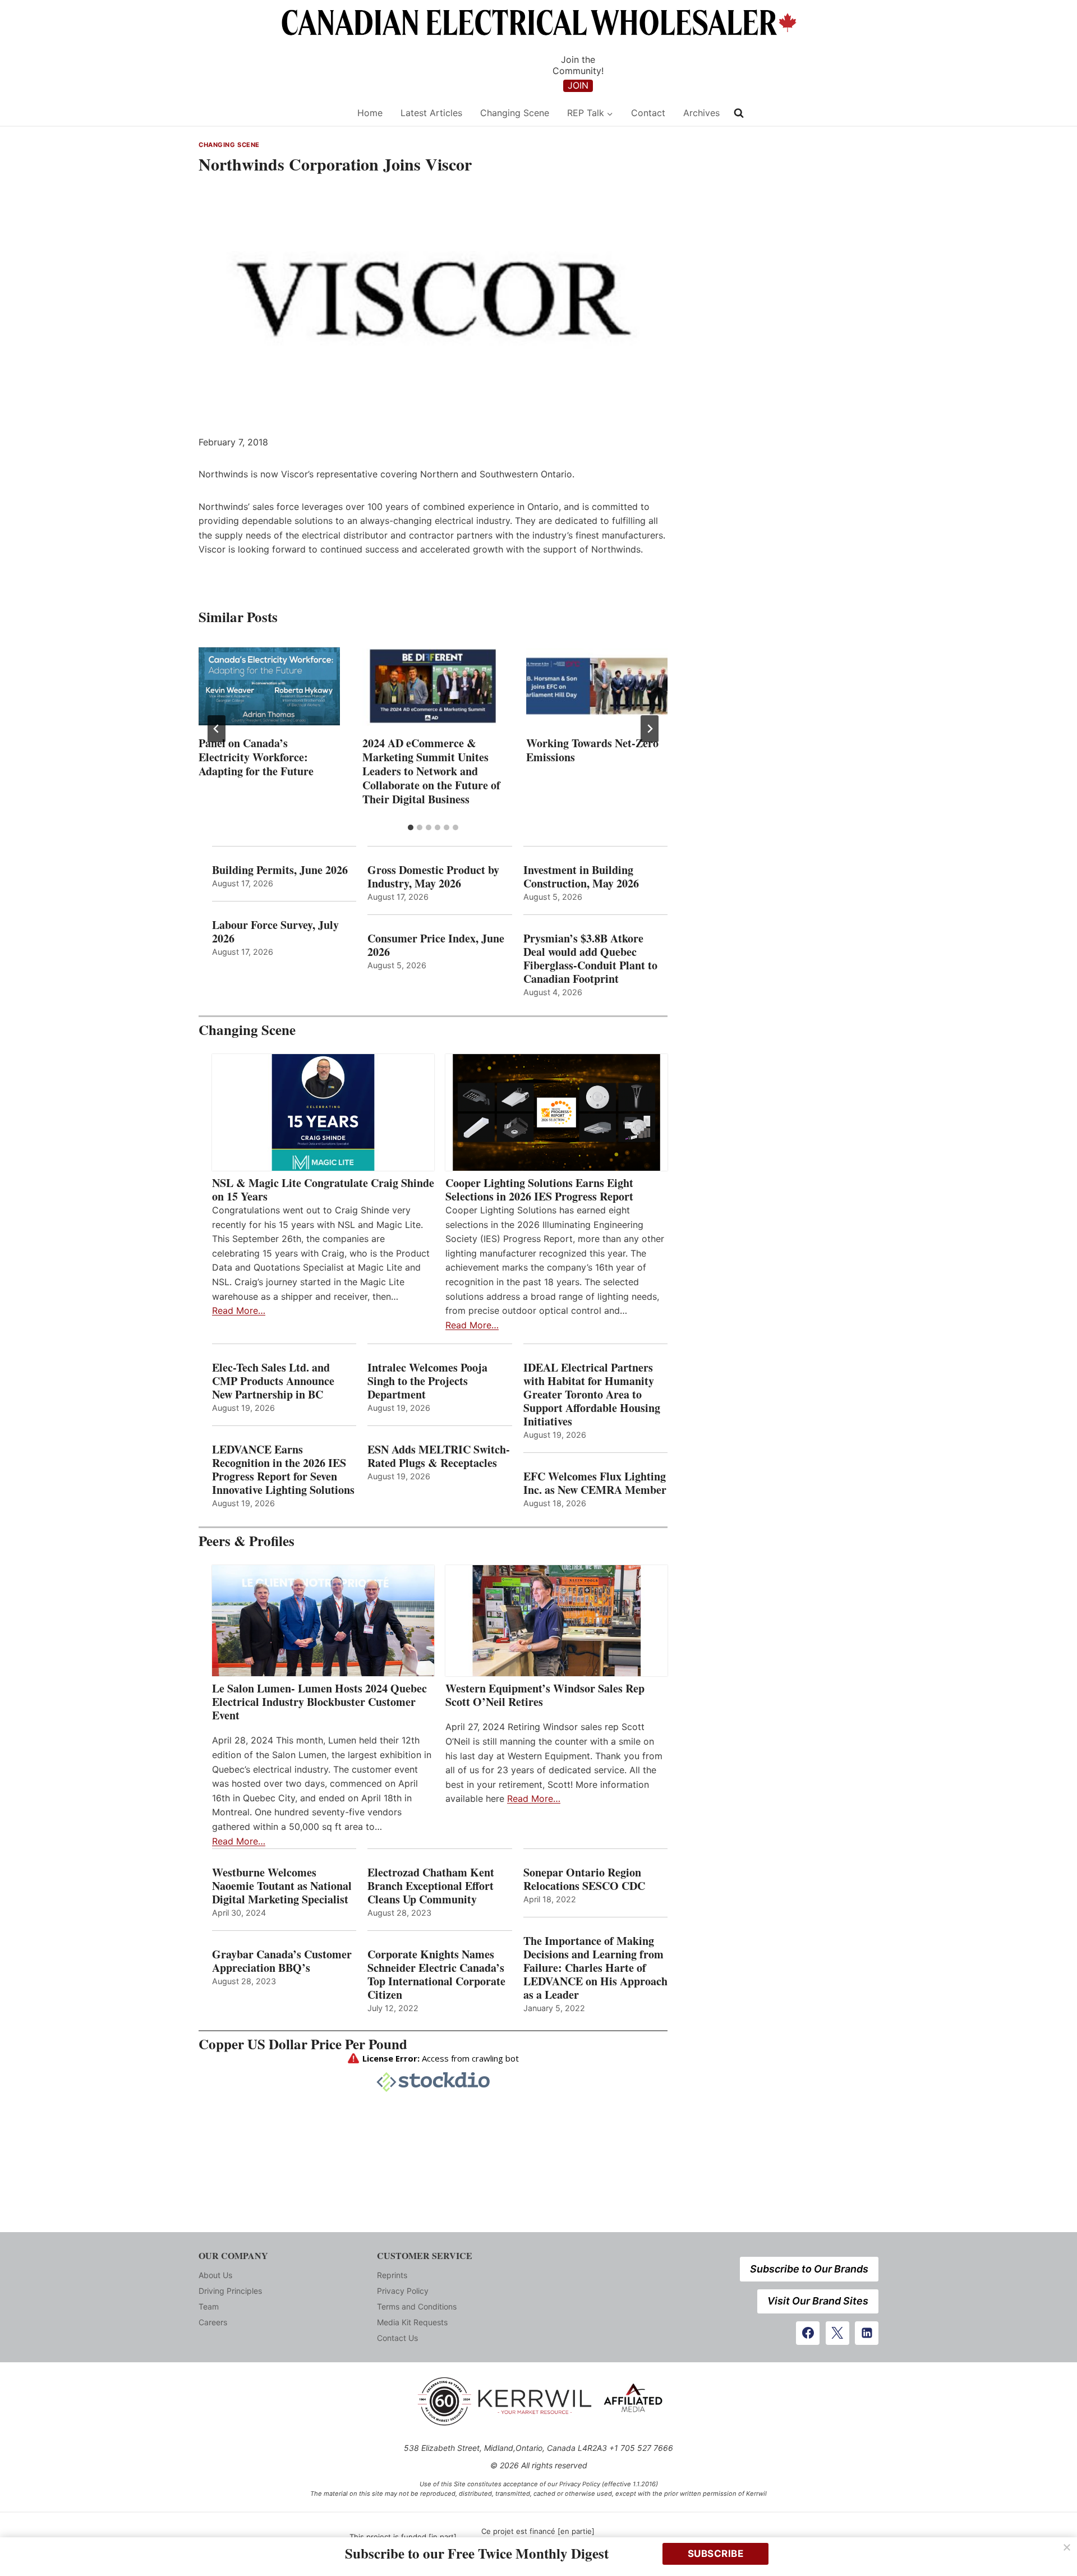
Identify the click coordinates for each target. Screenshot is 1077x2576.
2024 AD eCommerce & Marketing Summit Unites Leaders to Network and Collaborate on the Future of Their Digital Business (431, 771)
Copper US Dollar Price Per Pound (303, 2044)
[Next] (650, 729)
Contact (648, 113)
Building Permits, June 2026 (280, 870)
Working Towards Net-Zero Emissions (592, 750)
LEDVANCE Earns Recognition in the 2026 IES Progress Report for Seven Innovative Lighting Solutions (283, 1470)
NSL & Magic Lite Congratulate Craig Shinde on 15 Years (323, 1190)
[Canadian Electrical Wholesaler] (271, 113)
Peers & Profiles (247, 1541)
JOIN (578, 85)
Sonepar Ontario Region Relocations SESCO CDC (584, 1879)
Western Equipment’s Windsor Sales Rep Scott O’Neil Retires (545, 1695)
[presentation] (269, 686)
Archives (701, 113)
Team (209, 2306)
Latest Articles (431, 113)
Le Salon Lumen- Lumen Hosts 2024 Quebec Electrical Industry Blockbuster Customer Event (319, 1702)
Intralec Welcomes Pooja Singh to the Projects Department (427, 1381)
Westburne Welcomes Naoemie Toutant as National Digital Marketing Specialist (282, 1886)
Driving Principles (230, 2291)
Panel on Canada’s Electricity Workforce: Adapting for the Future (256, 757)
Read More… (239, 1310)
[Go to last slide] (217, 729)
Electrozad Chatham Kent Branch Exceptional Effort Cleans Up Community (431, 1886)
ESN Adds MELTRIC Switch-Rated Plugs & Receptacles (439, 1456)
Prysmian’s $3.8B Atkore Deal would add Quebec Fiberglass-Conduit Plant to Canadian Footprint (590, 959)
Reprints (392, 2275)
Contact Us (397, 2338)
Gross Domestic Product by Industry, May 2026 (433, 877)
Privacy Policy (403, 2291)
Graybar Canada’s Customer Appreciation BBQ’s (282, 1961)
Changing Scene (515, 113)
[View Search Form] (739, 113)
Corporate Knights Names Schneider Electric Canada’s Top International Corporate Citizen (436, 1975)
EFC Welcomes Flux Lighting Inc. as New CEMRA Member (595, 1483)
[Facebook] (808, 2333)
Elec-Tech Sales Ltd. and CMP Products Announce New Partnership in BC (273, 1381)
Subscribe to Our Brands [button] (809, 2269)
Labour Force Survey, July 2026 (275, 932)
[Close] (1067, 2547)
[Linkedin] (867, 2333)
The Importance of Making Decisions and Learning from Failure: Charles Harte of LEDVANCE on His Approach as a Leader (595, 1968)
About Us (215, 2275)
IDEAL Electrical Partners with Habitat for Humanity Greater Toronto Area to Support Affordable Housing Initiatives (592, 1395)
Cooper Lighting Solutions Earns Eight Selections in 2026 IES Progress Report (541, 1190)
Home (370, 113)
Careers (213, 2322)
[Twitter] (837, 2333)
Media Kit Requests (412, 2322)
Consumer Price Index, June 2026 (436, 945)
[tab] (411, 827)
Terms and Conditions (417, 2306)
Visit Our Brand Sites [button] (818, 2301)
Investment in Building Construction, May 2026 (581, 877)
